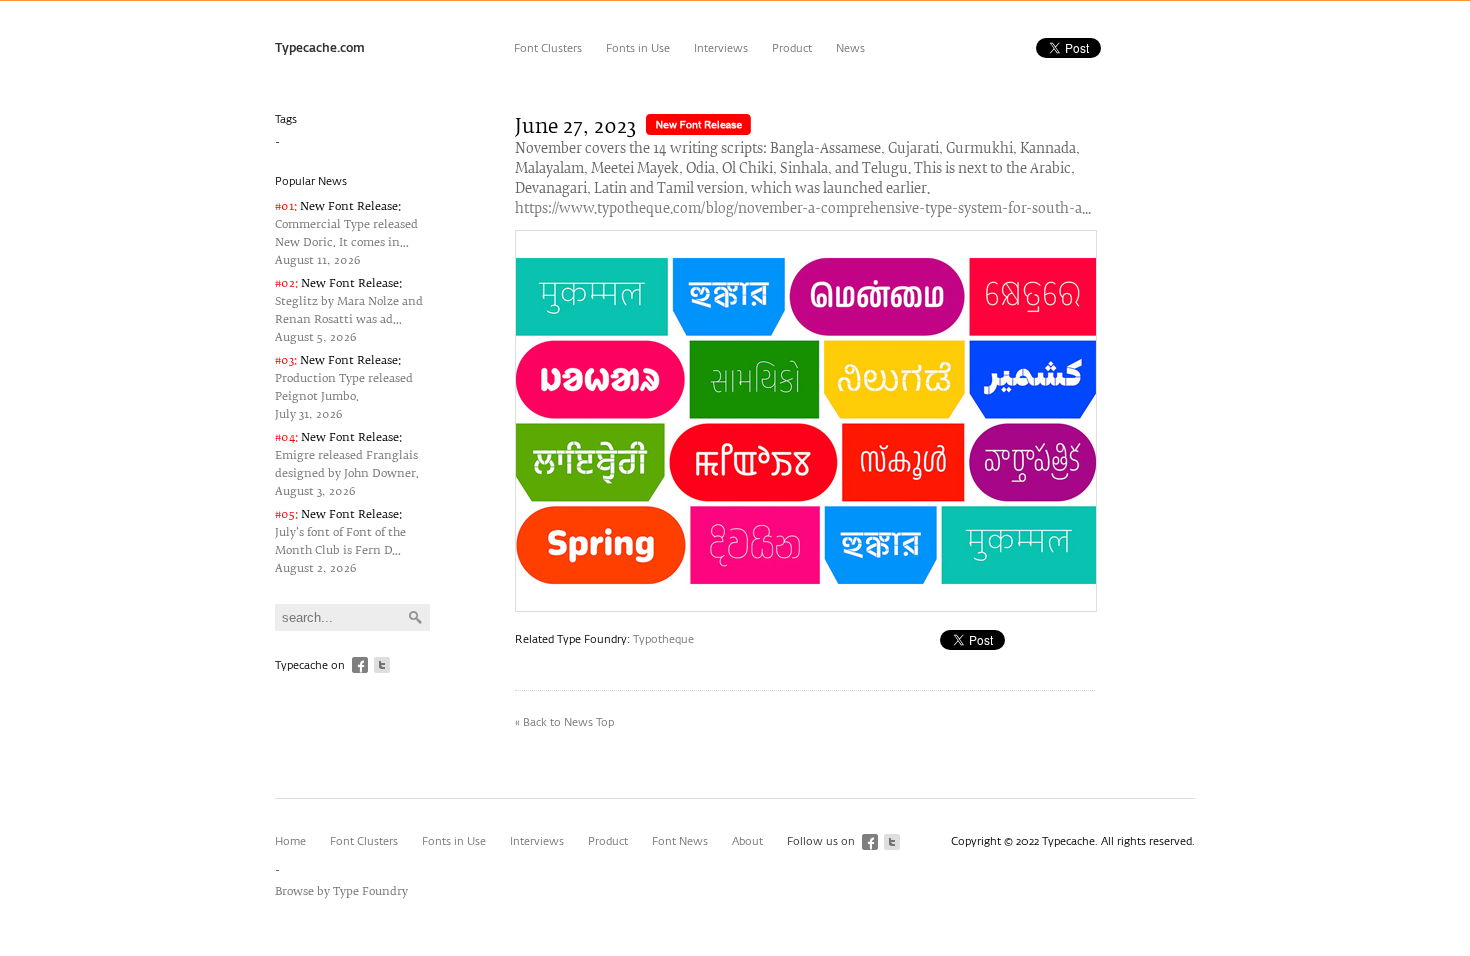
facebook (360, 665)
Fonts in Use (638, 48)
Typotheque (663, 639)
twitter (382, 665)
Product (792, 48)
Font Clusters (548, 48)
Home (290, 841)
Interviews (721, 48)
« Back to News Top (564, 722)
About (747, 841)
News (850, 48)
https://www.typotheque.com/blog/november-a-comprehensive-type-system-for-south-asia (805, 209)
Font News (680, 841)
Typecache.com (320, 49)
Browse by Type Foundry (341, 891)
